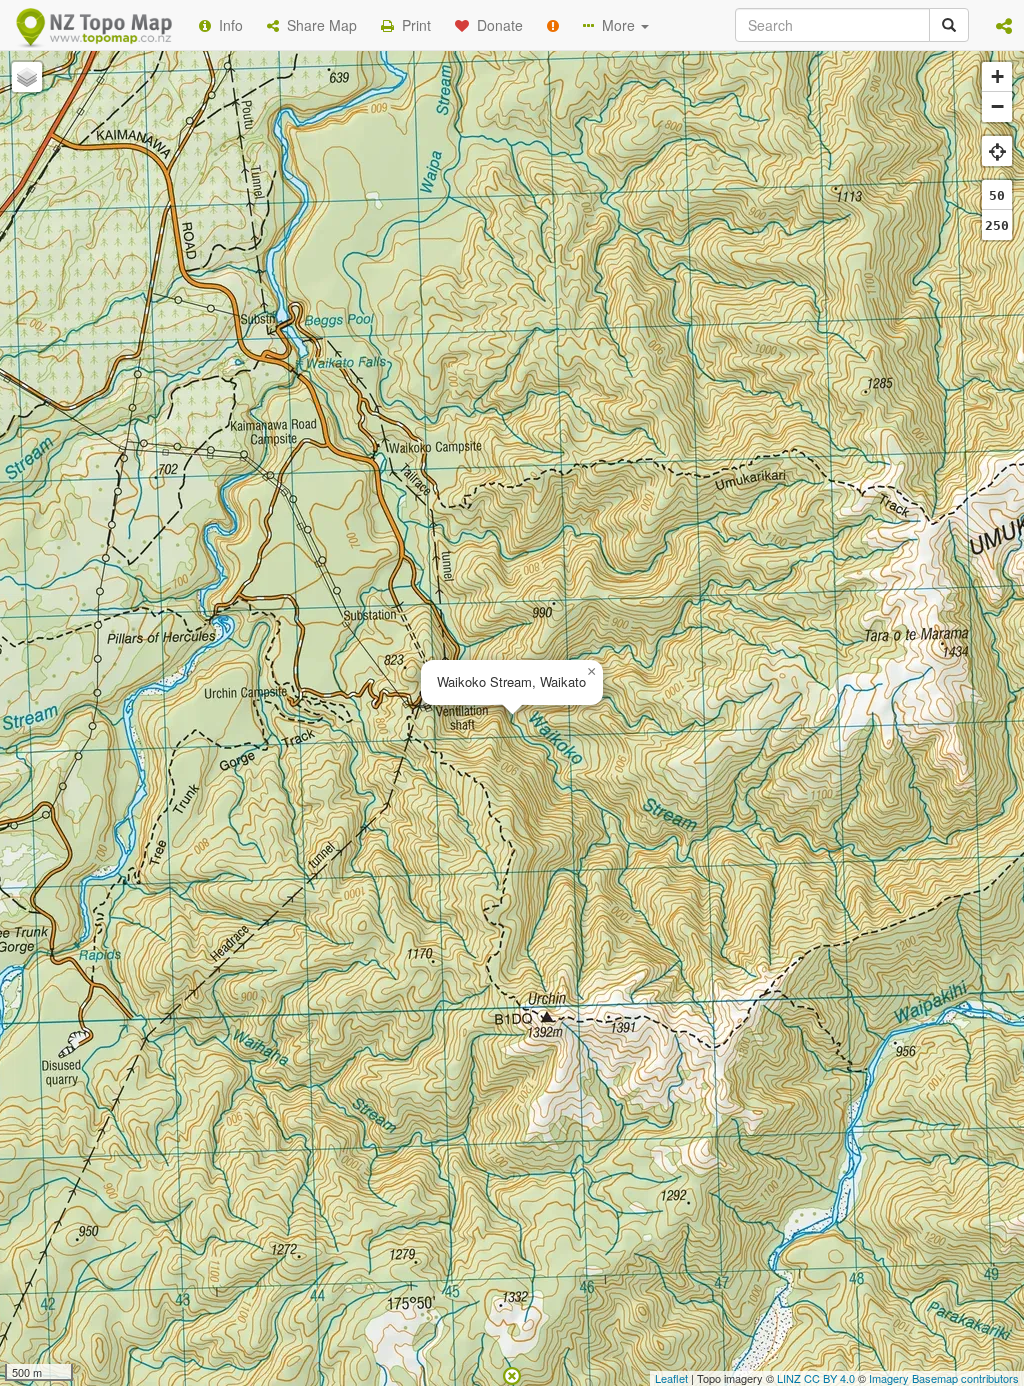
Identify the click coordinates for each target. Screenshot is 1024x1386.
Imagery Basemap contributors (944, 1378)
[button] (1004, 25)
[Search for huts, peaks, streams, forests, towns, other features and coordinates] (949, 25)
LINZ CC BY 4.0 (816, 1378)
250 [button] (997, 225)
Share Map (318, 25)
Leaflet (671, 1378)
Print (412, 25)
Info (227, 25)
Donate (496, 25)
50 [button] (997, 195)
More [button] (616, 25)
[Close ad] (512, 1374)
